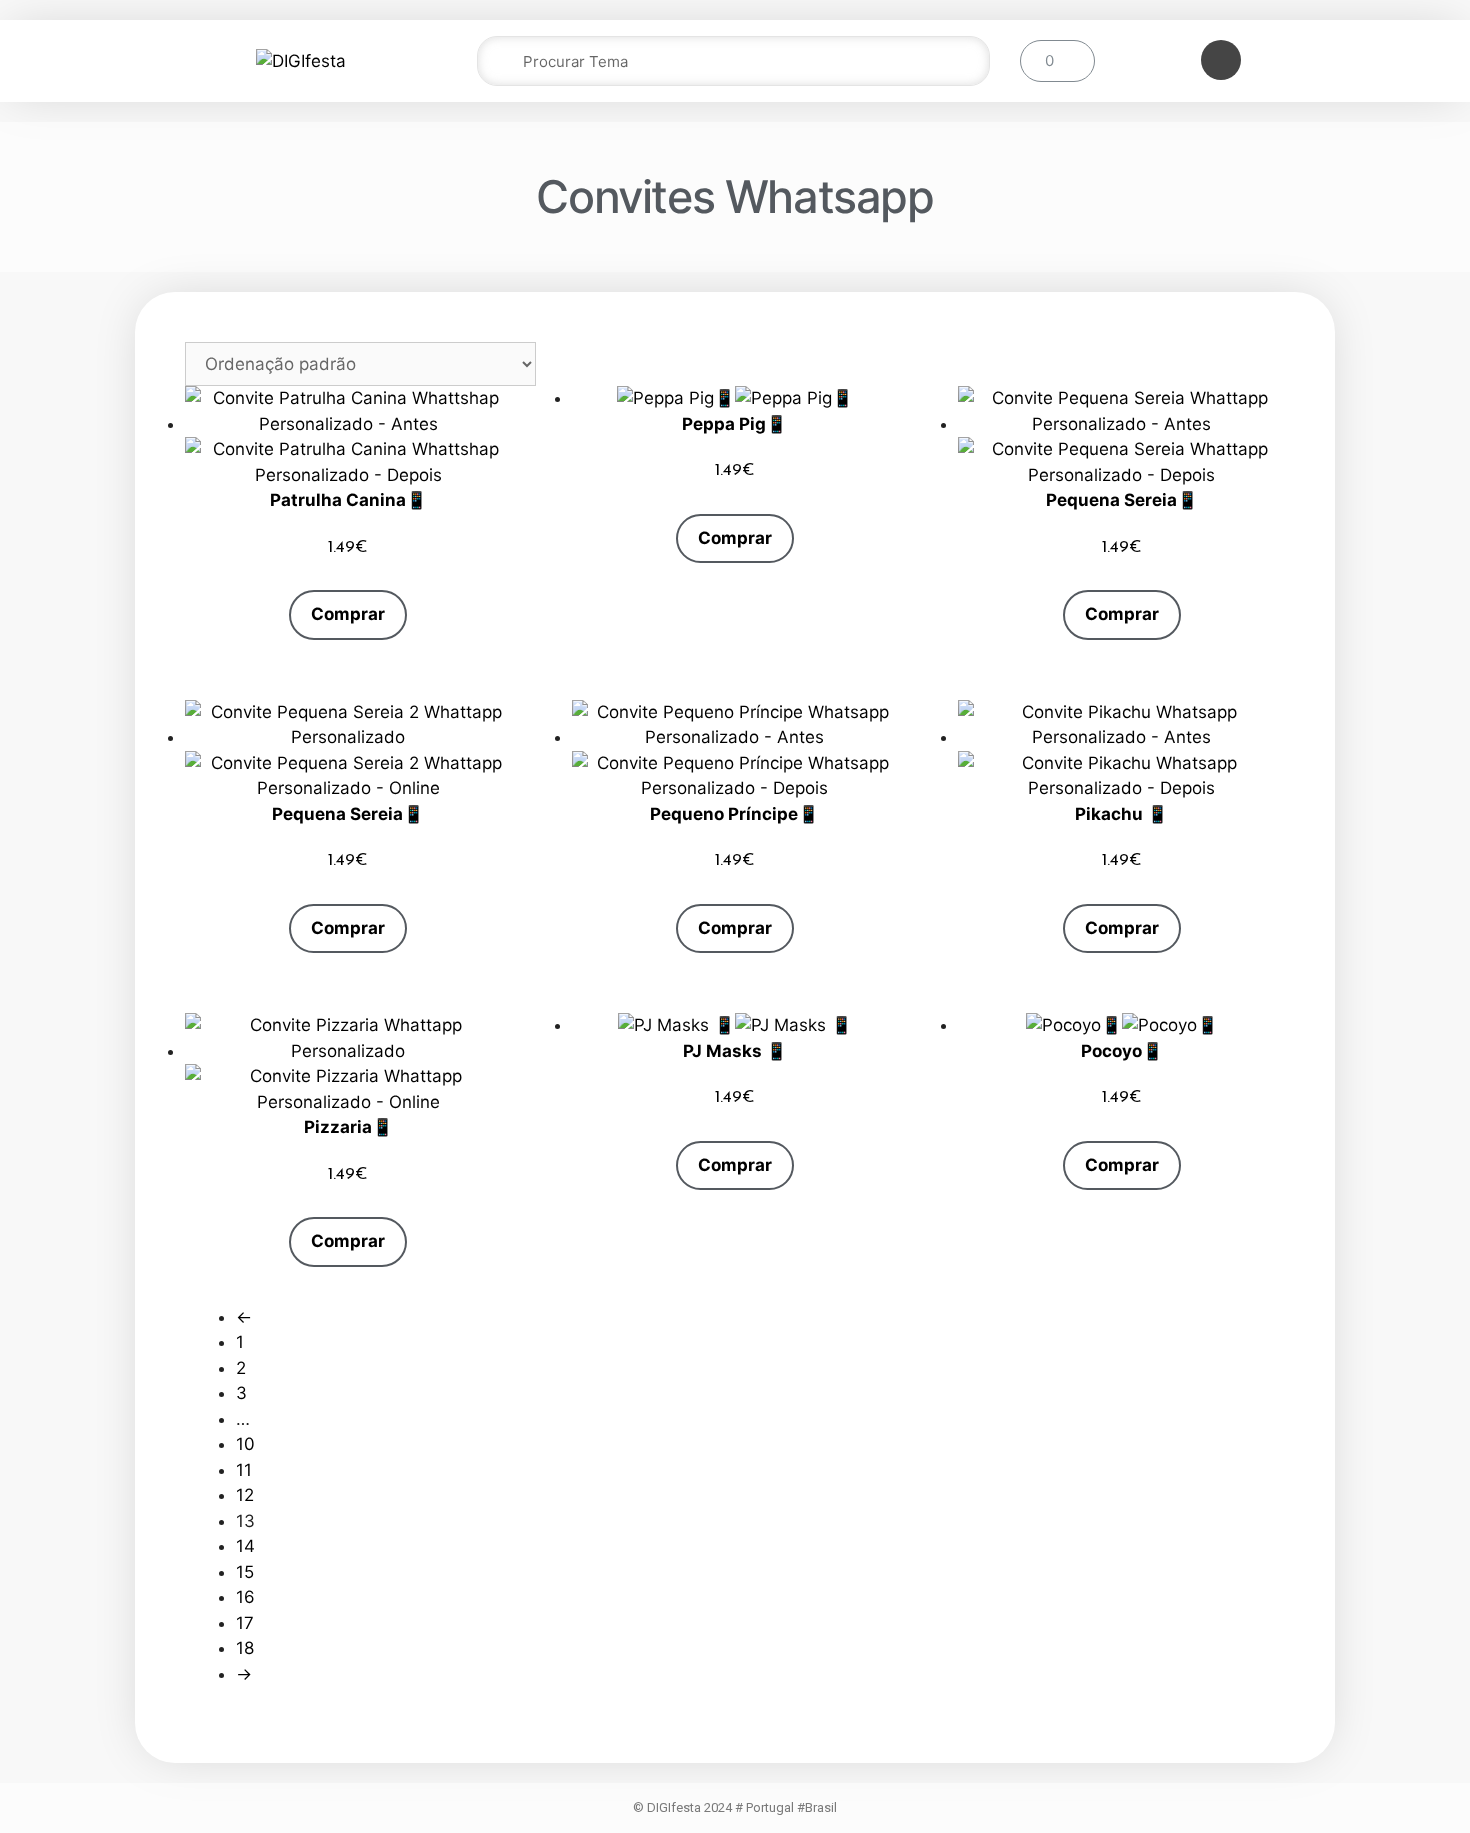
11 (244, 1470)
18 (245, 1648)
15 (245, 1572)
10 (245, 1444)
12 (245, 1495)
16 (245, 1597)
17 (245, 1623)
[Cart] (1057, 61)
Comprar (348, 614)
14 (245, 1546)
